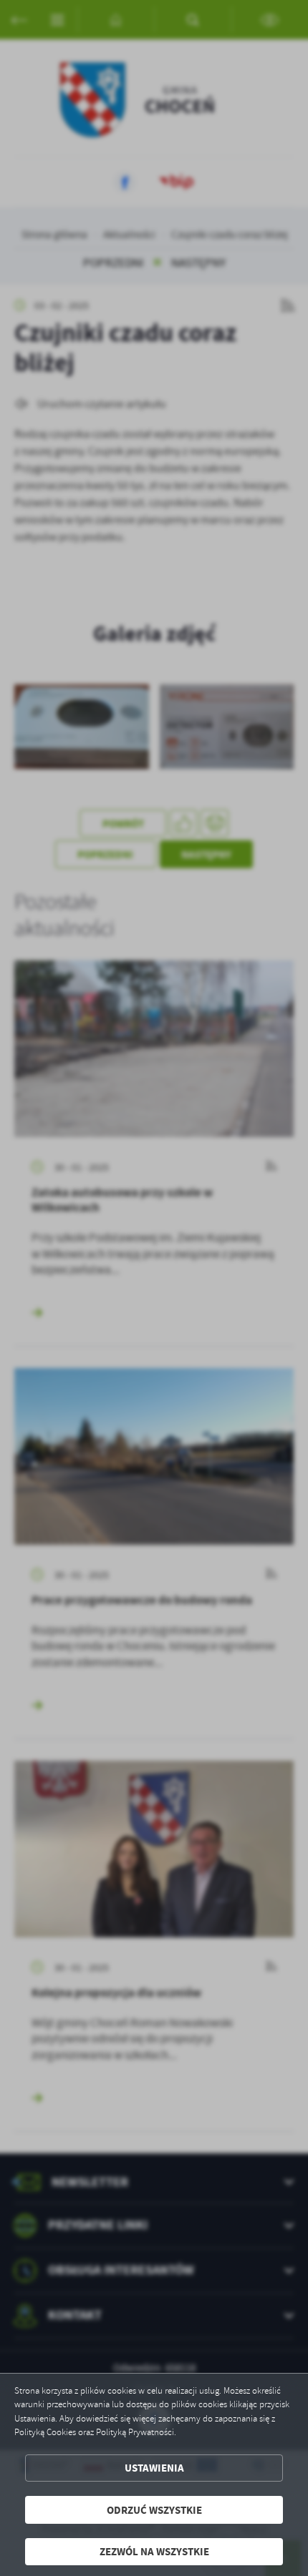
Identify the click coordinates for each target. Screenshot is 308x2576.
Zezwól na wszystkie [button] (154, 2551)
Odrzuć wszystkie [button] (154, 2510)
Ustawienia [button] (154, 2468)
